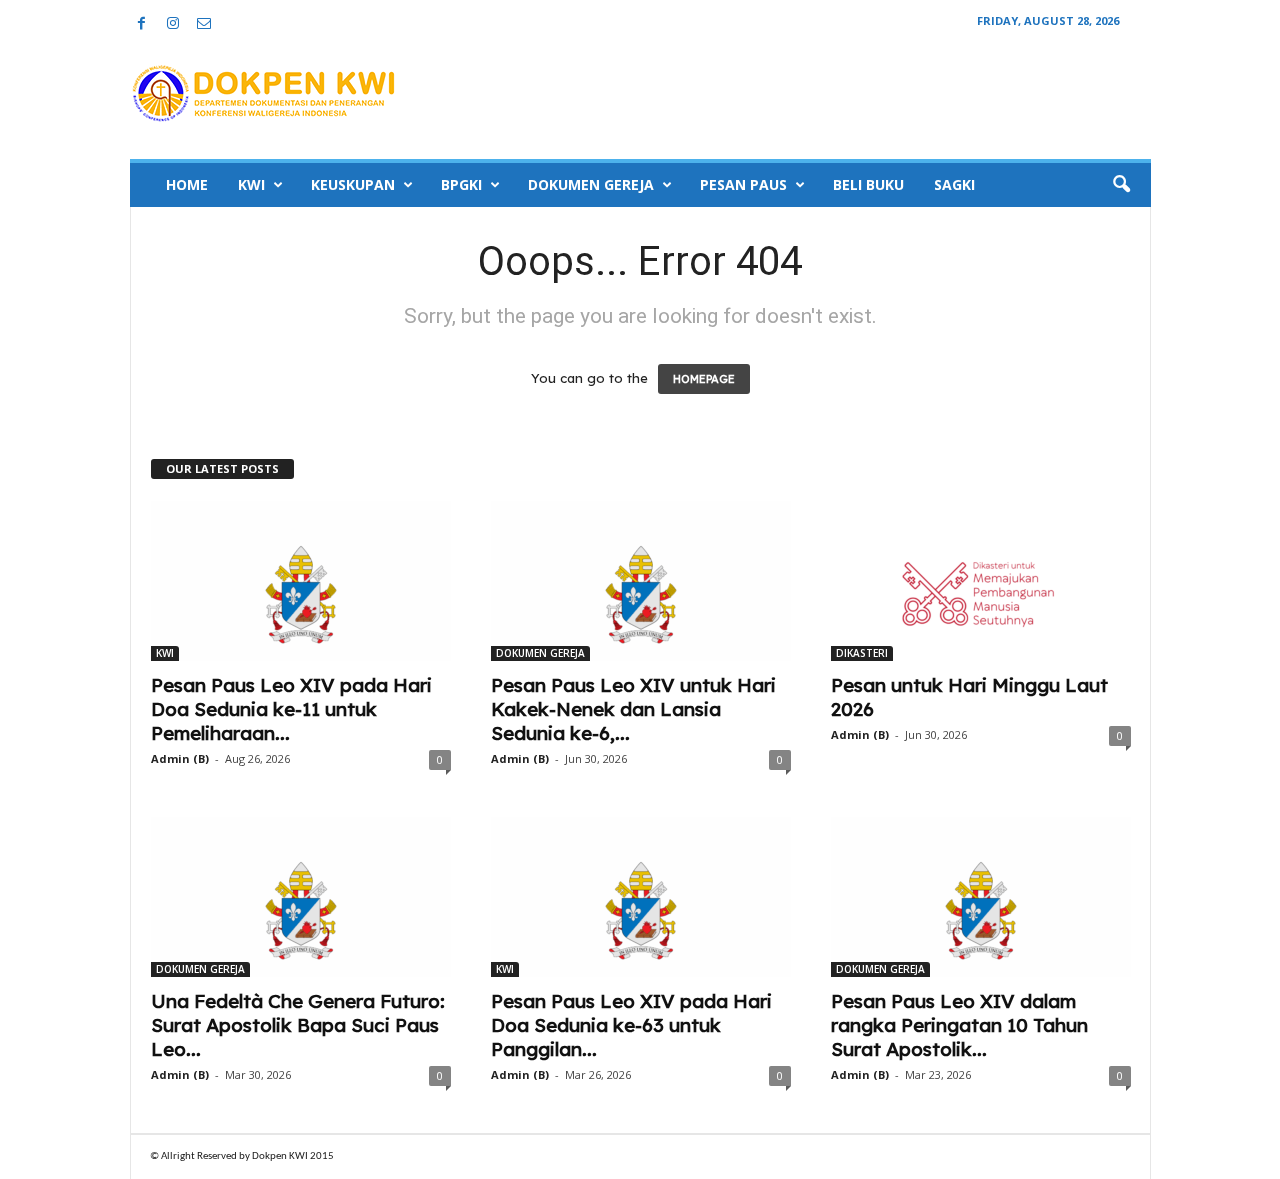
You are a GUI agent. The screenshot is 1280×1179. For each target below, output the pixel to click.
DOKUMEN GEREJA (591, 184)
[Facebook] (142, 24)
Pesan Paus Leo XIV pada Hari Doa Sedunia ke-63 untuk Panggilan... (631, 1025)
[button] (1121, 185)
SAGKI (954, 184)
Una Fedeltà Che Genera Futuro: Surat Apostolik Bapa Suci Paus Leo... (298, 1025)
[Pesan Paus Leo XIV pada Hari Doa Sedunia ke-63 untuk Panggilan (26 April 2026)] (641, 897)
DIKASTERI (862, 653)
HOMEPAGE (704, 379)
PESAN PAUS (743, 184)
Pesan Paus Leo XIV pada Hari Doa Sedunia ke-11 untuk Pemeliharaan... (291, 709)
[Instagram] (173, 24)
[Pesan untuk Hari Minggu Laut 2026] (981, 581)
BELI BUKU (868, 184)
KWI (251, 184)
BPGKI (461, 184)
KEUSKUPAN (353, 184)
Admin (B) (180, 758)
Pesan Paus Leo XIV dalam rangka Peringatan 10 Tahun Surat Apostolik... (959, 1025)
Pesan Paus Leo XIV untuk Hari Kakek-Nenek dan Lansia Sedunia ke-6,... (633, 709)
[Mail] (204, 24)
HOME (187, 184)
